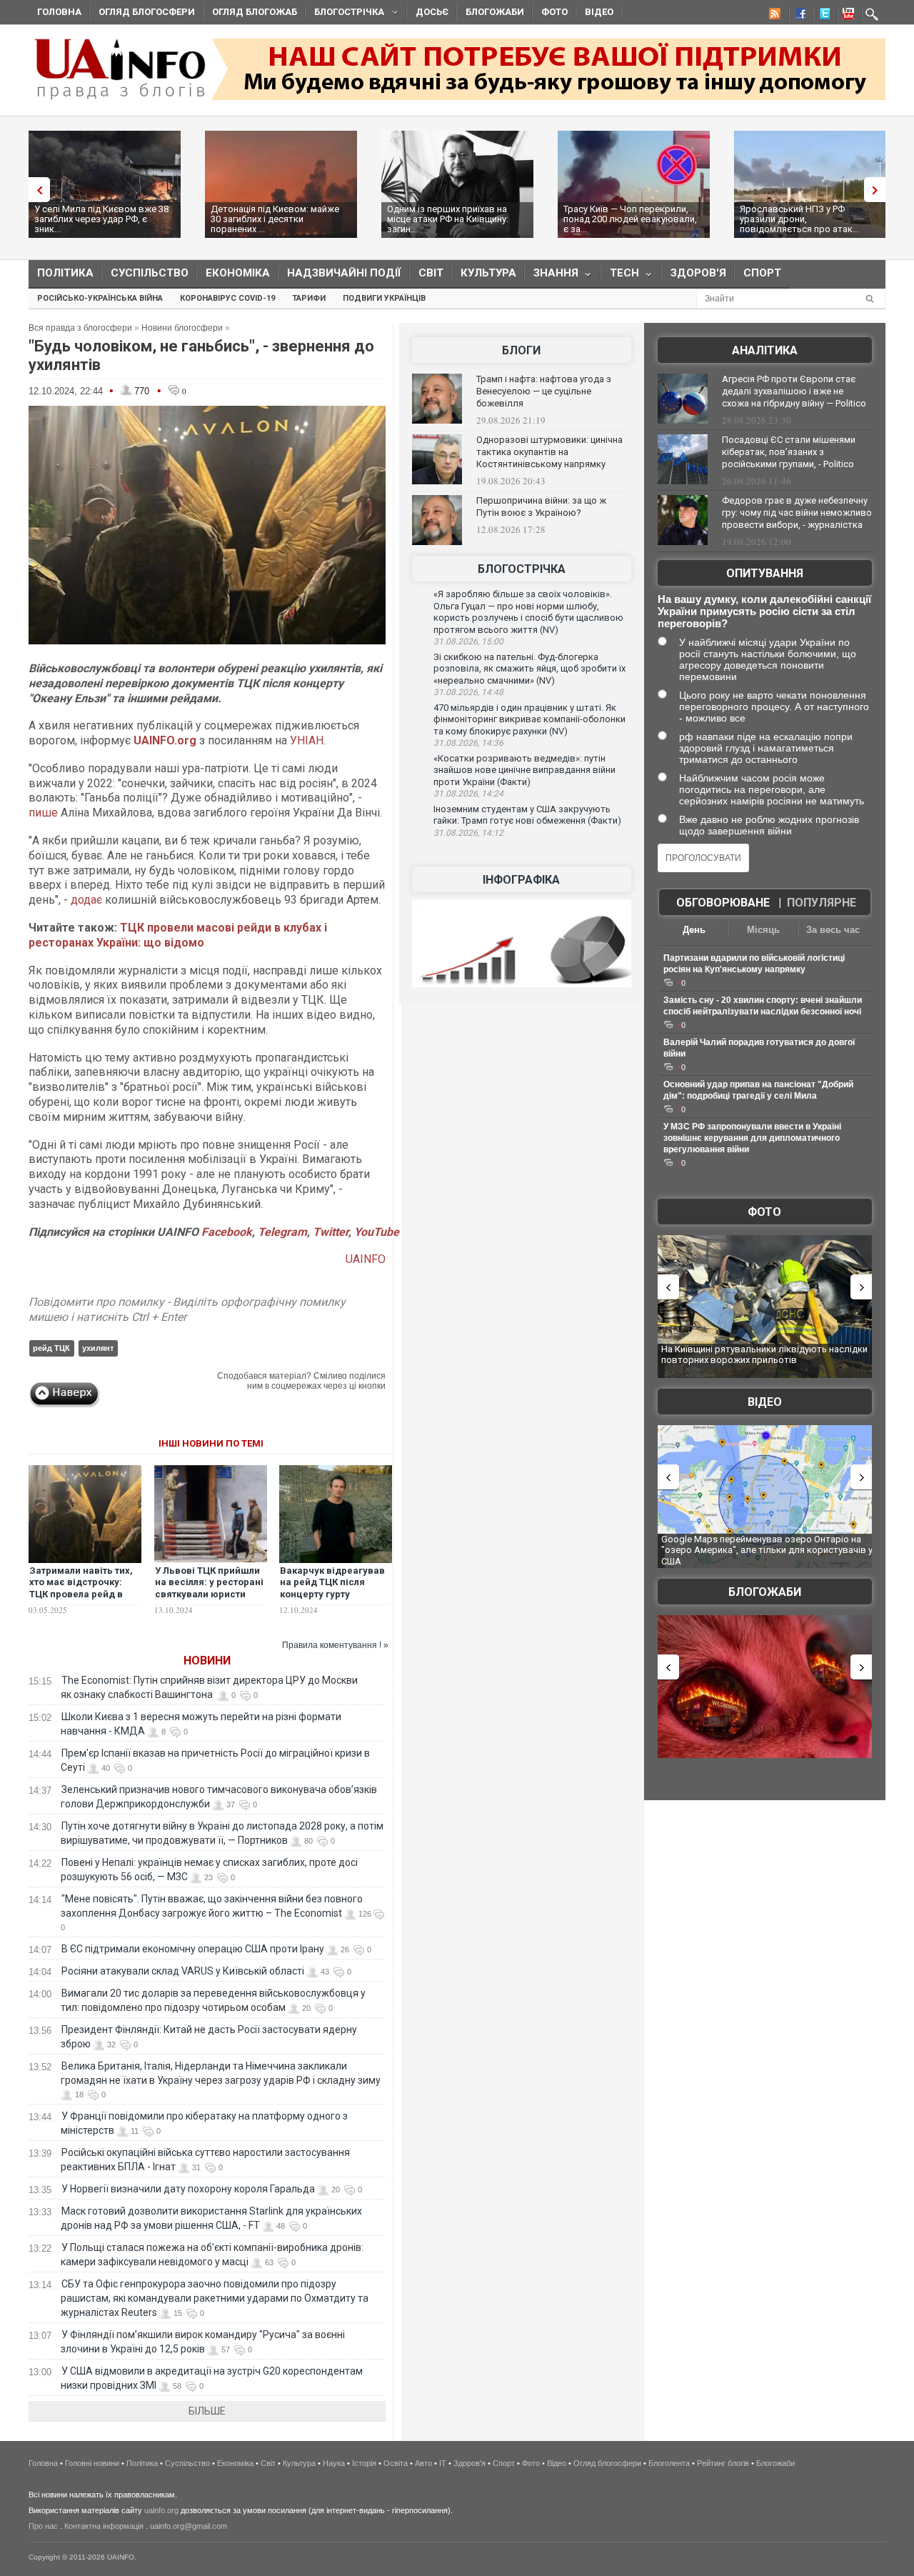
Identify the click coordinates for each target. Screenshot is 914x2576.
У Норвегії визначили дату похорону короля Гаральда (188, 2189)
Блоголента (669, 2463)
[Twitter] (822, 16)
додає (86, 900)
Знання (552, 276)
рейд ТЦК (51, 1348)
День (694, 930)
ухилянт (98, 1348)
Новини (207, 1661)
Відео (599, 12)
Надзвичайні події (344, 273)
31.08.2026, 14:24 (468, 794)
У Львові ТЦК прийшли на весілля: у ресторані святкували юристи (209, 1583)
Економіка (238, 273)
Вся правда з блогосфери (80, 328)
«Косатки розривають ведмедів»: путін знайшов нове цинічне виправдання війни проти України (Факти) (524, 770)
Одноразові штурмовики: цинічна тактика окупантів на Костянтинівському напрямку (549, 452)
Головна (59, 12)
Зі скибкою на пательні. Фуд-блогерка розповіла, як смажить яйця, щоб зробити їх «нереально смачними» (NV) (529, 669)
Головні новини (92, 2463)
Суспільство (150, 273)
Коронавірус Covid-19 (227, 298)
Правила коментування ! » (335, 1645)
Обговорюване (723, 903)
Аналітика (765, 350)
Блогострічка (345, 14)
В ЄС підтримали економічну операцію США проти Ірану (193, 1949)
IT (443, 2463)
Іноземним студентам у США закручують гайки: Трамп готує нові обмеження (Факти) (527, 815)
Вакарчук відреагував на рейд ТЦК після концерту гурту (332, 1583)
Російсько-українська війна (100, 298)
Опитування (765, 573)
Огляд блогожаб (255, 12)
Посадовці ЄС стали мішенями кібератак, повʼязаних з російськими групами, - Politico (789, 452)
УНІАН (307, 740)
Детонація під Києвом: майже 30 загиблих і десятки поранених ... (275, 219)
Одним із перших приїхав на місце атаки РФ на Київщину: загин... (448, 219)
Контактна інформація (104, 2526)
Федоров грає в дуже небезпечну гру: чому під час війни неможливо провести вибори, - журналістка (797, 513)
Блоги (521, 350)
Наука (334, 2463)
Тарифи (309, 298)
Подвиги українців (384, 298)
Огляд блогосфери (147, 12)
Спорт (762, 273)
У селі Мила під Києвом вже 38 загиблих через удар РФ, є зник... (101, 219)
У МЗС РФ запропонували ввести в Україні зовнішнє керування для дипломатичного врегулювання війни (752, 1138)
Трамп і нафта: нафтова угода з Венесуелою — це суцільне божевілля (544, 391)
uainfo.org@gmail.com (189, 2526)
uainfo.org (161, 2510)
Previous (36, 190)
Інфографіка (521, 880)
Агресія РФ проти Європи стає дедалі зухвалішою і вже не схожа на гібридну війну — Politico (794, 391)
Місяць (763, 930)
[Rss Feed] (773, 16)
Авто (423, 2463)
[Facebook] (798, 16)
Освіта (396, 2463)
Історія (364, 2463)
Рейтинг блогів (723, 2463)
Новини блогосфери (182, 328)
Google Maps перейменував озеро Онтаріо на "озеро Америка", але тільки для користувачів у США (767, 1550)
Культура (488, 273)
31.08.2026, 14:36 (468, 743)
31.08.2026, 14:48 (468, 692)
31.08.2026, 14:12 (468, 833)
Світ (431, 273)
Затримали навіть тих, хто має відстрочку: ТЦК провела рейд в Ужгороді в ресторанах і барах (84, 1595)
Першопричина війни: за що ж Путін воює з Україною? (541, 506)
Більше (207, 2411)
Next (878, 190)
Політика (65, 273)
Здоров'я (698, 273)
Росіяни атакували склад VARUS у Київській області (183, 1971)
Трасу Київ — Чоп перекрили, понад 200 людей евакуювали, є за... (630, 219)
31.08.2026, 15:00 (468, 641)
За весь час (833, 930)
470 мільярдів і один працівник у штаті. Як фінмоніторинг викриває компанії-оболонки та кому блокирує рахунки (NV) (529, 719)
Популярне (822, 903)
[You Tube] (846, 16)
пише (43, 813)
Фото (554, 12)
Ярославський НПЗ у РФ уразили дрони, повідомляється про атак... (799, 219)
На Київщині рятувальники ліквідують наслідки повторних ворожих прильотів (764, 1355)
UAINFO (366, 1259)
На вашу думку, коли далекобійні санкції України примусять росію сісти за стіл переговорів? (764, 611)
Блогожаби (495, 12)
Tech (620, 276)
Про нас (43, 2526)
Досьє (432, 12)
